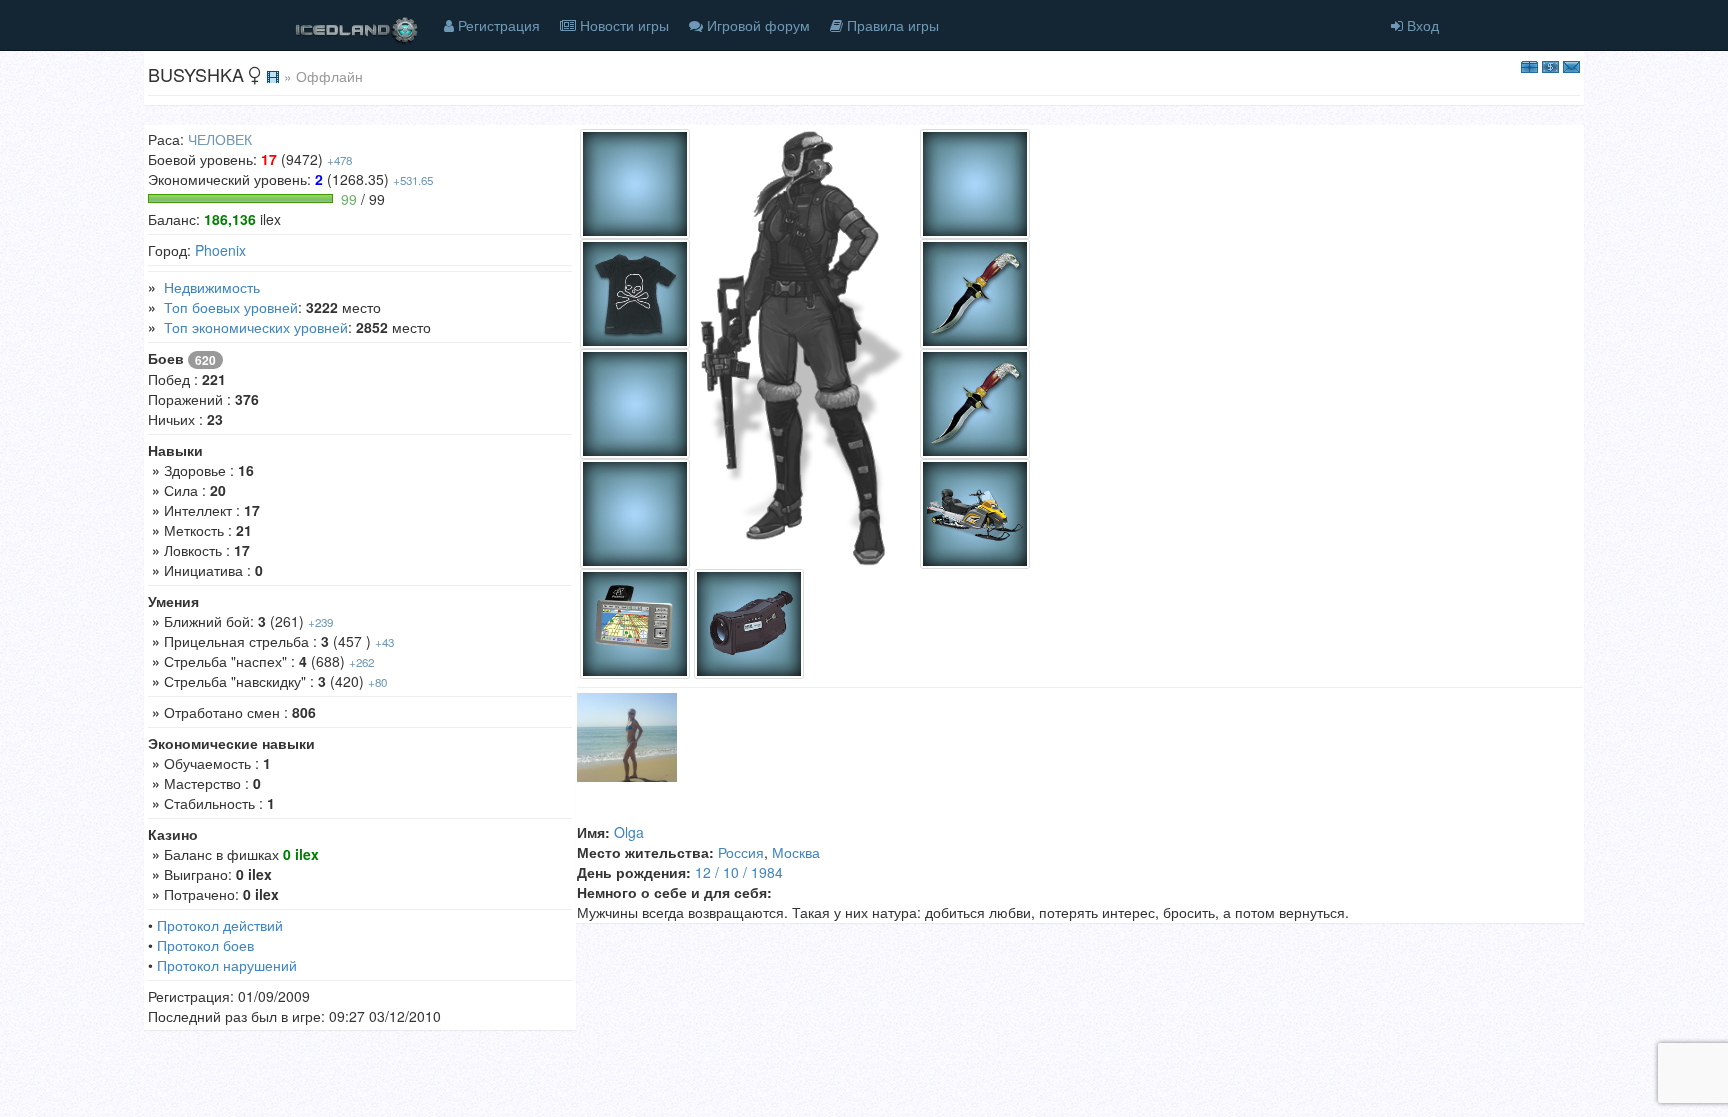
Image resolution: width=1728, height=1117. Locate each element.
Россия (741, 852)
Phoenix (220, 250)
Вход (1421, 25)
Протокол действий (220, 925)
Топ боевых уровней (231, 307)
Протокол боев (205, 945)
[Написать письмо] (1571, 65)
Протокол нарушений (227, 965)
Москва (796, 852)
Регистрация (497, 25)
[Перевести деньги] (1550, 65)
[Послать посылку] (1529, 65)
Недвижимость (212, 287)
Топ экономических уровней (256, 327)
